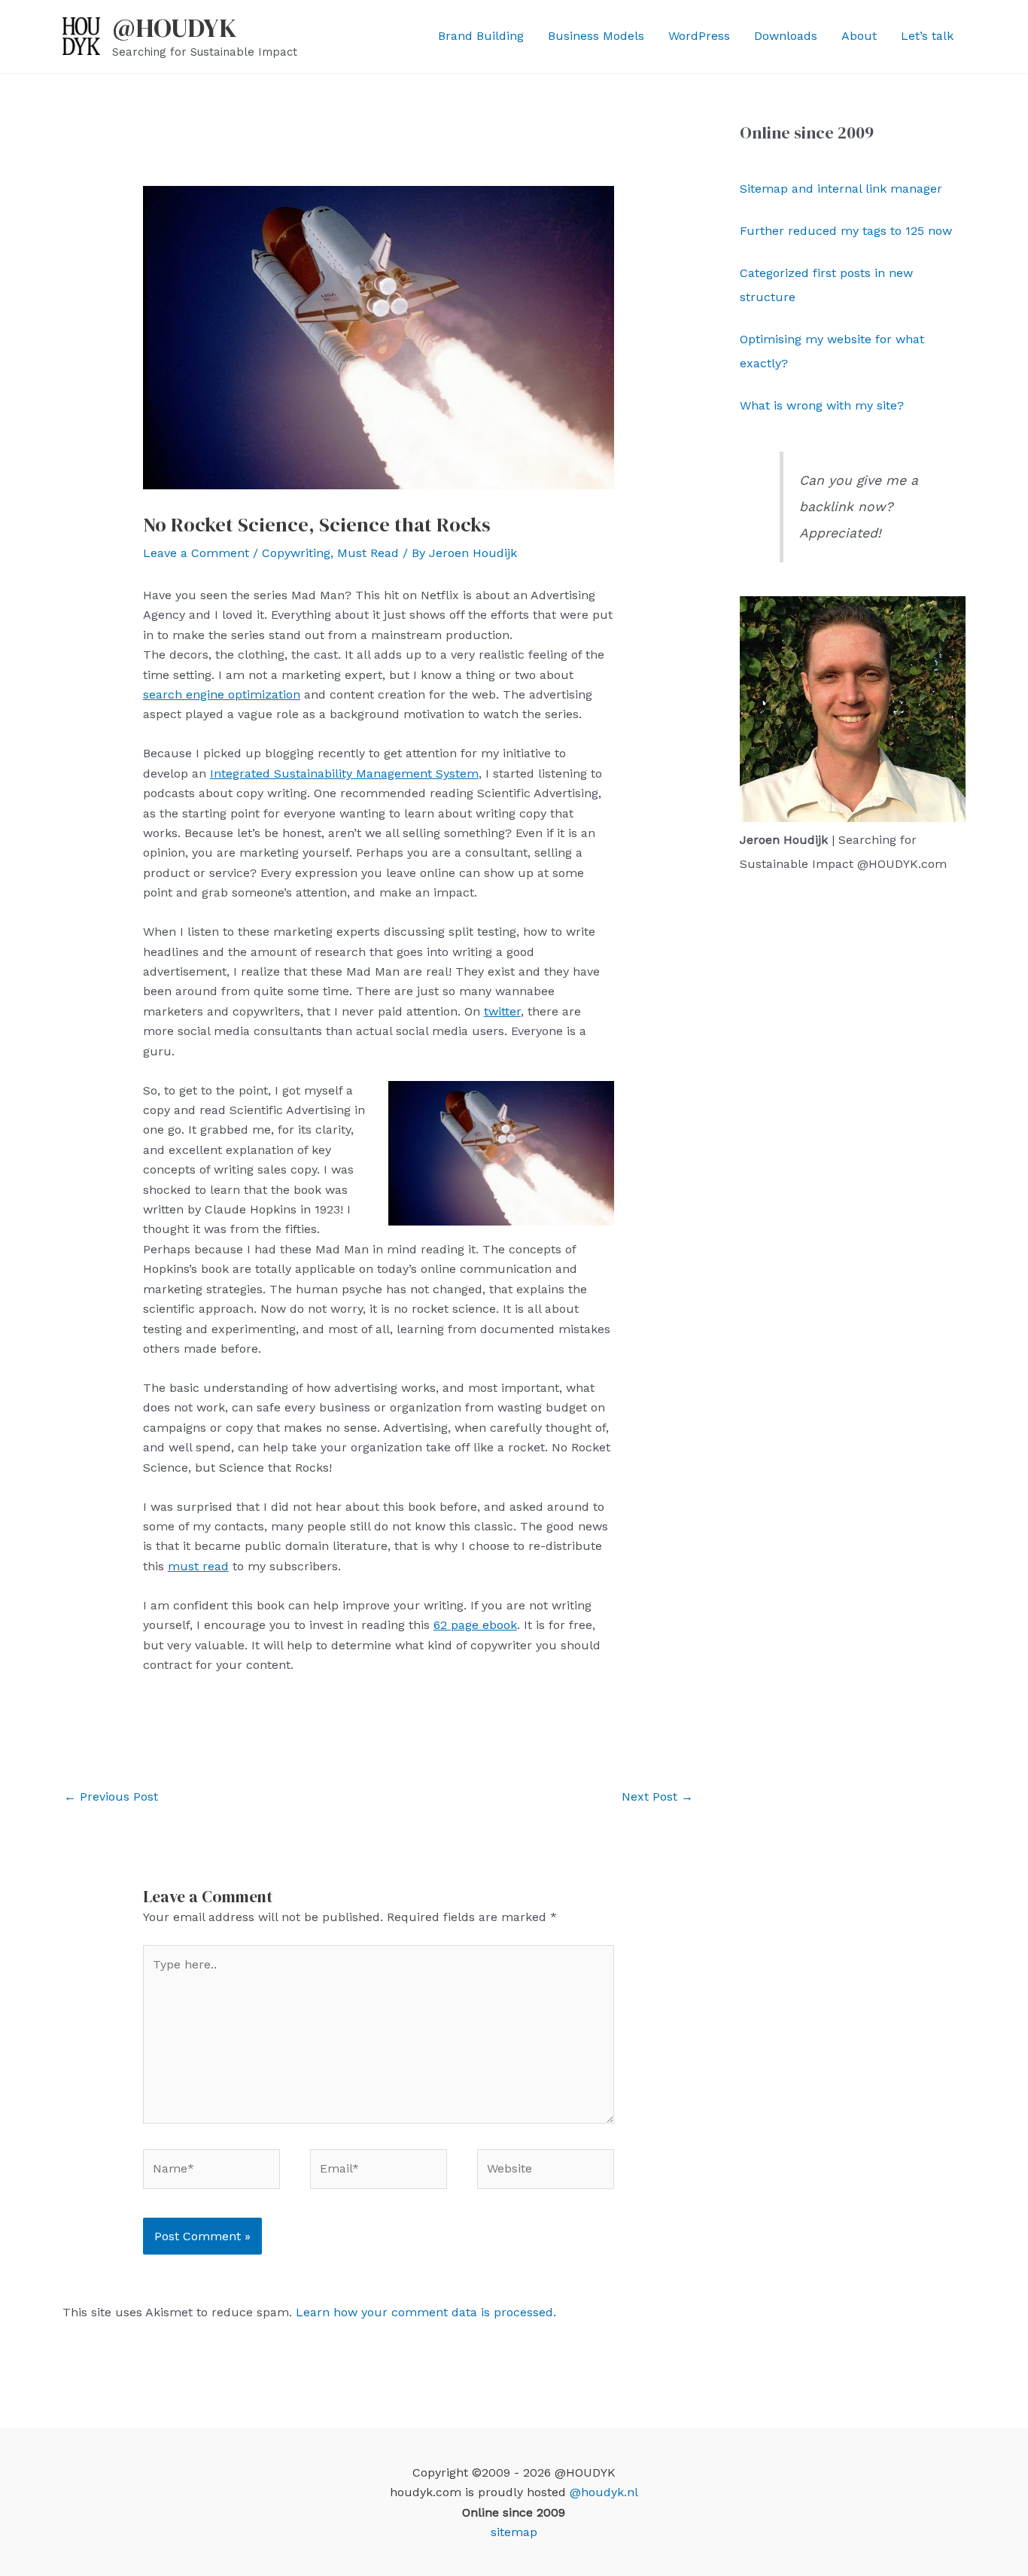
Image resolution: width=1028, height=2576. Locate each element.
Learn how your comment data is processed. (426, 2312)
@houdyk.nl (604, 2492)
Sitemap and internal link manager (841, 189)
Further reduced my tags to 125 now (846, 231)
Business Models (596, 36)
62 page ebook (475, 1625)
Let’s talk (927, 36)
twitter (502, 1011)
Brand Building (481, 36)
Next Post (657, 1797)
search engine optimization (222, 694)
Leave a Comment (196, 553)
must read (198, 1566)
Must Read (368, 553)
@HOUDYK (175, 28)
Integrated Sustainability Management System (344, 773)
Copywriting (296, 553)
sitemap (514, 2532)
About (859, 36)
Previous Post (111, 1797)
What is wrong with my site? (822, 405)
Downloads (786, 36)
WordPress (699, 36)
